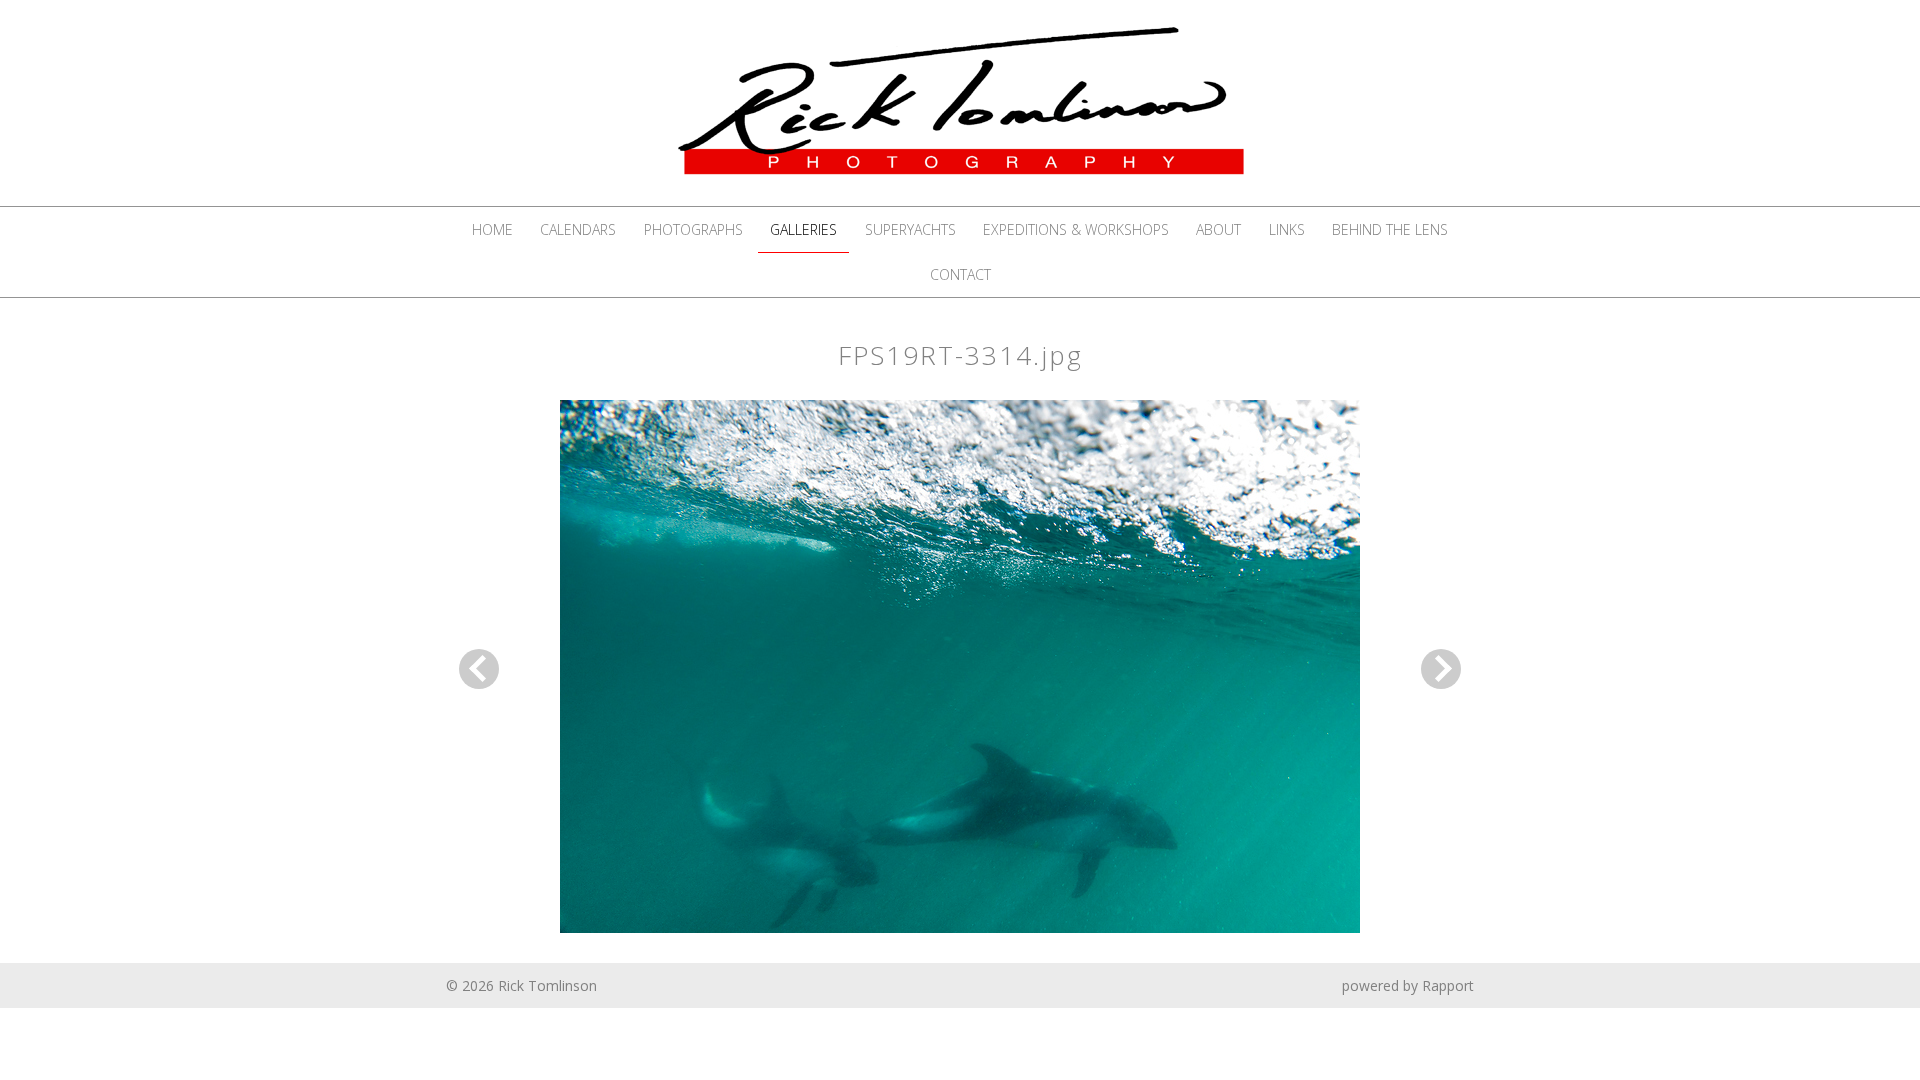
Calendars (578, 229)
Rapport (1448, 985)
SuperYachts (910, 229)
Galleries (803, 229)
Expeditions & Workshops (1076, 229)
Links (1287, 229)
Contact (960, 274)
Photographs (693, 229)
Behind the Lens (1390, 229)
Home (492, 229)
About (1218, 229)
